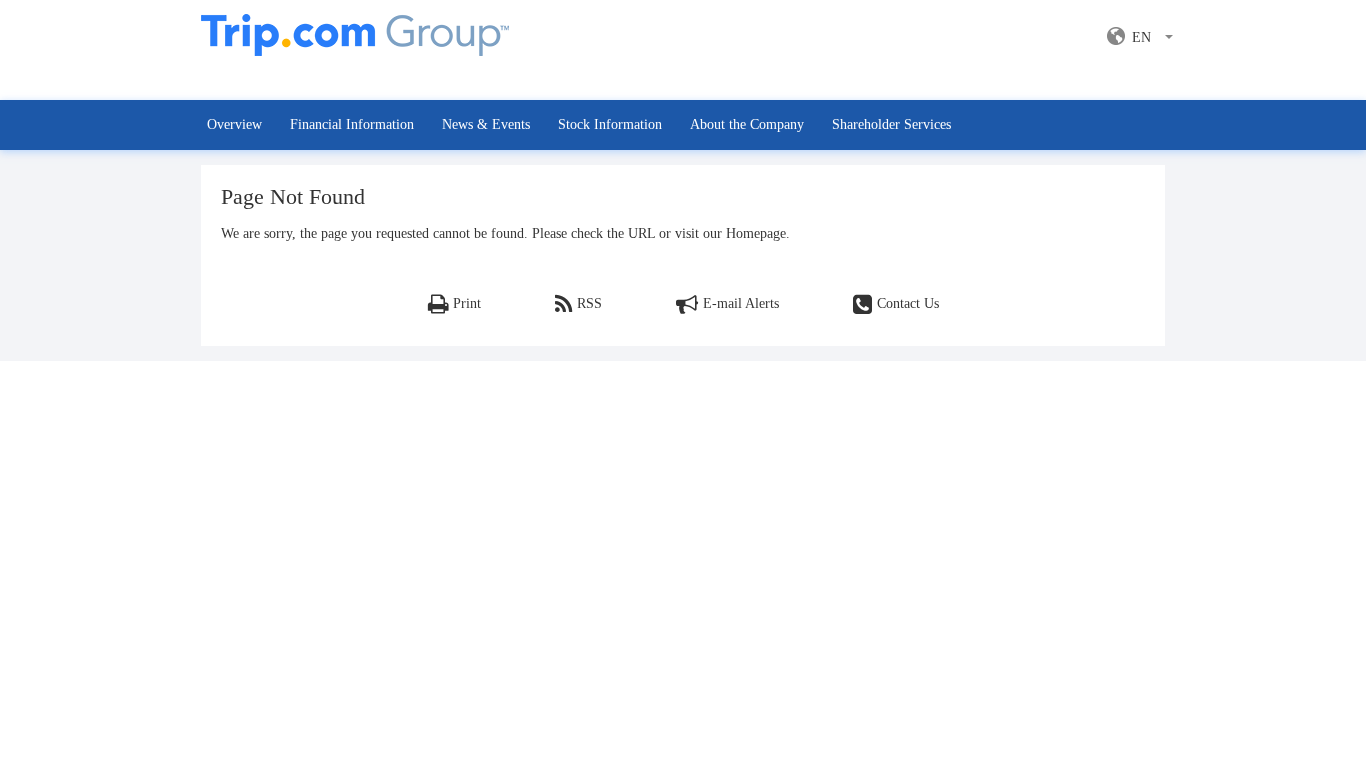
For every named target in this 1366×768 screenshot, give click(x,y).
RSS (589, 303)
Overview (234, 124)
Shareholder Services (891, 124)
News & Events (486, 124)
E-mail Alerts (741, 303)
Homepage (756, 233)
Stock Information (610, 124)
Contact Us (908, 303)
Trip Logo (355, 45)
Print (467, 303)
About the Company (747, 124)
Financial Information (352, 124)
